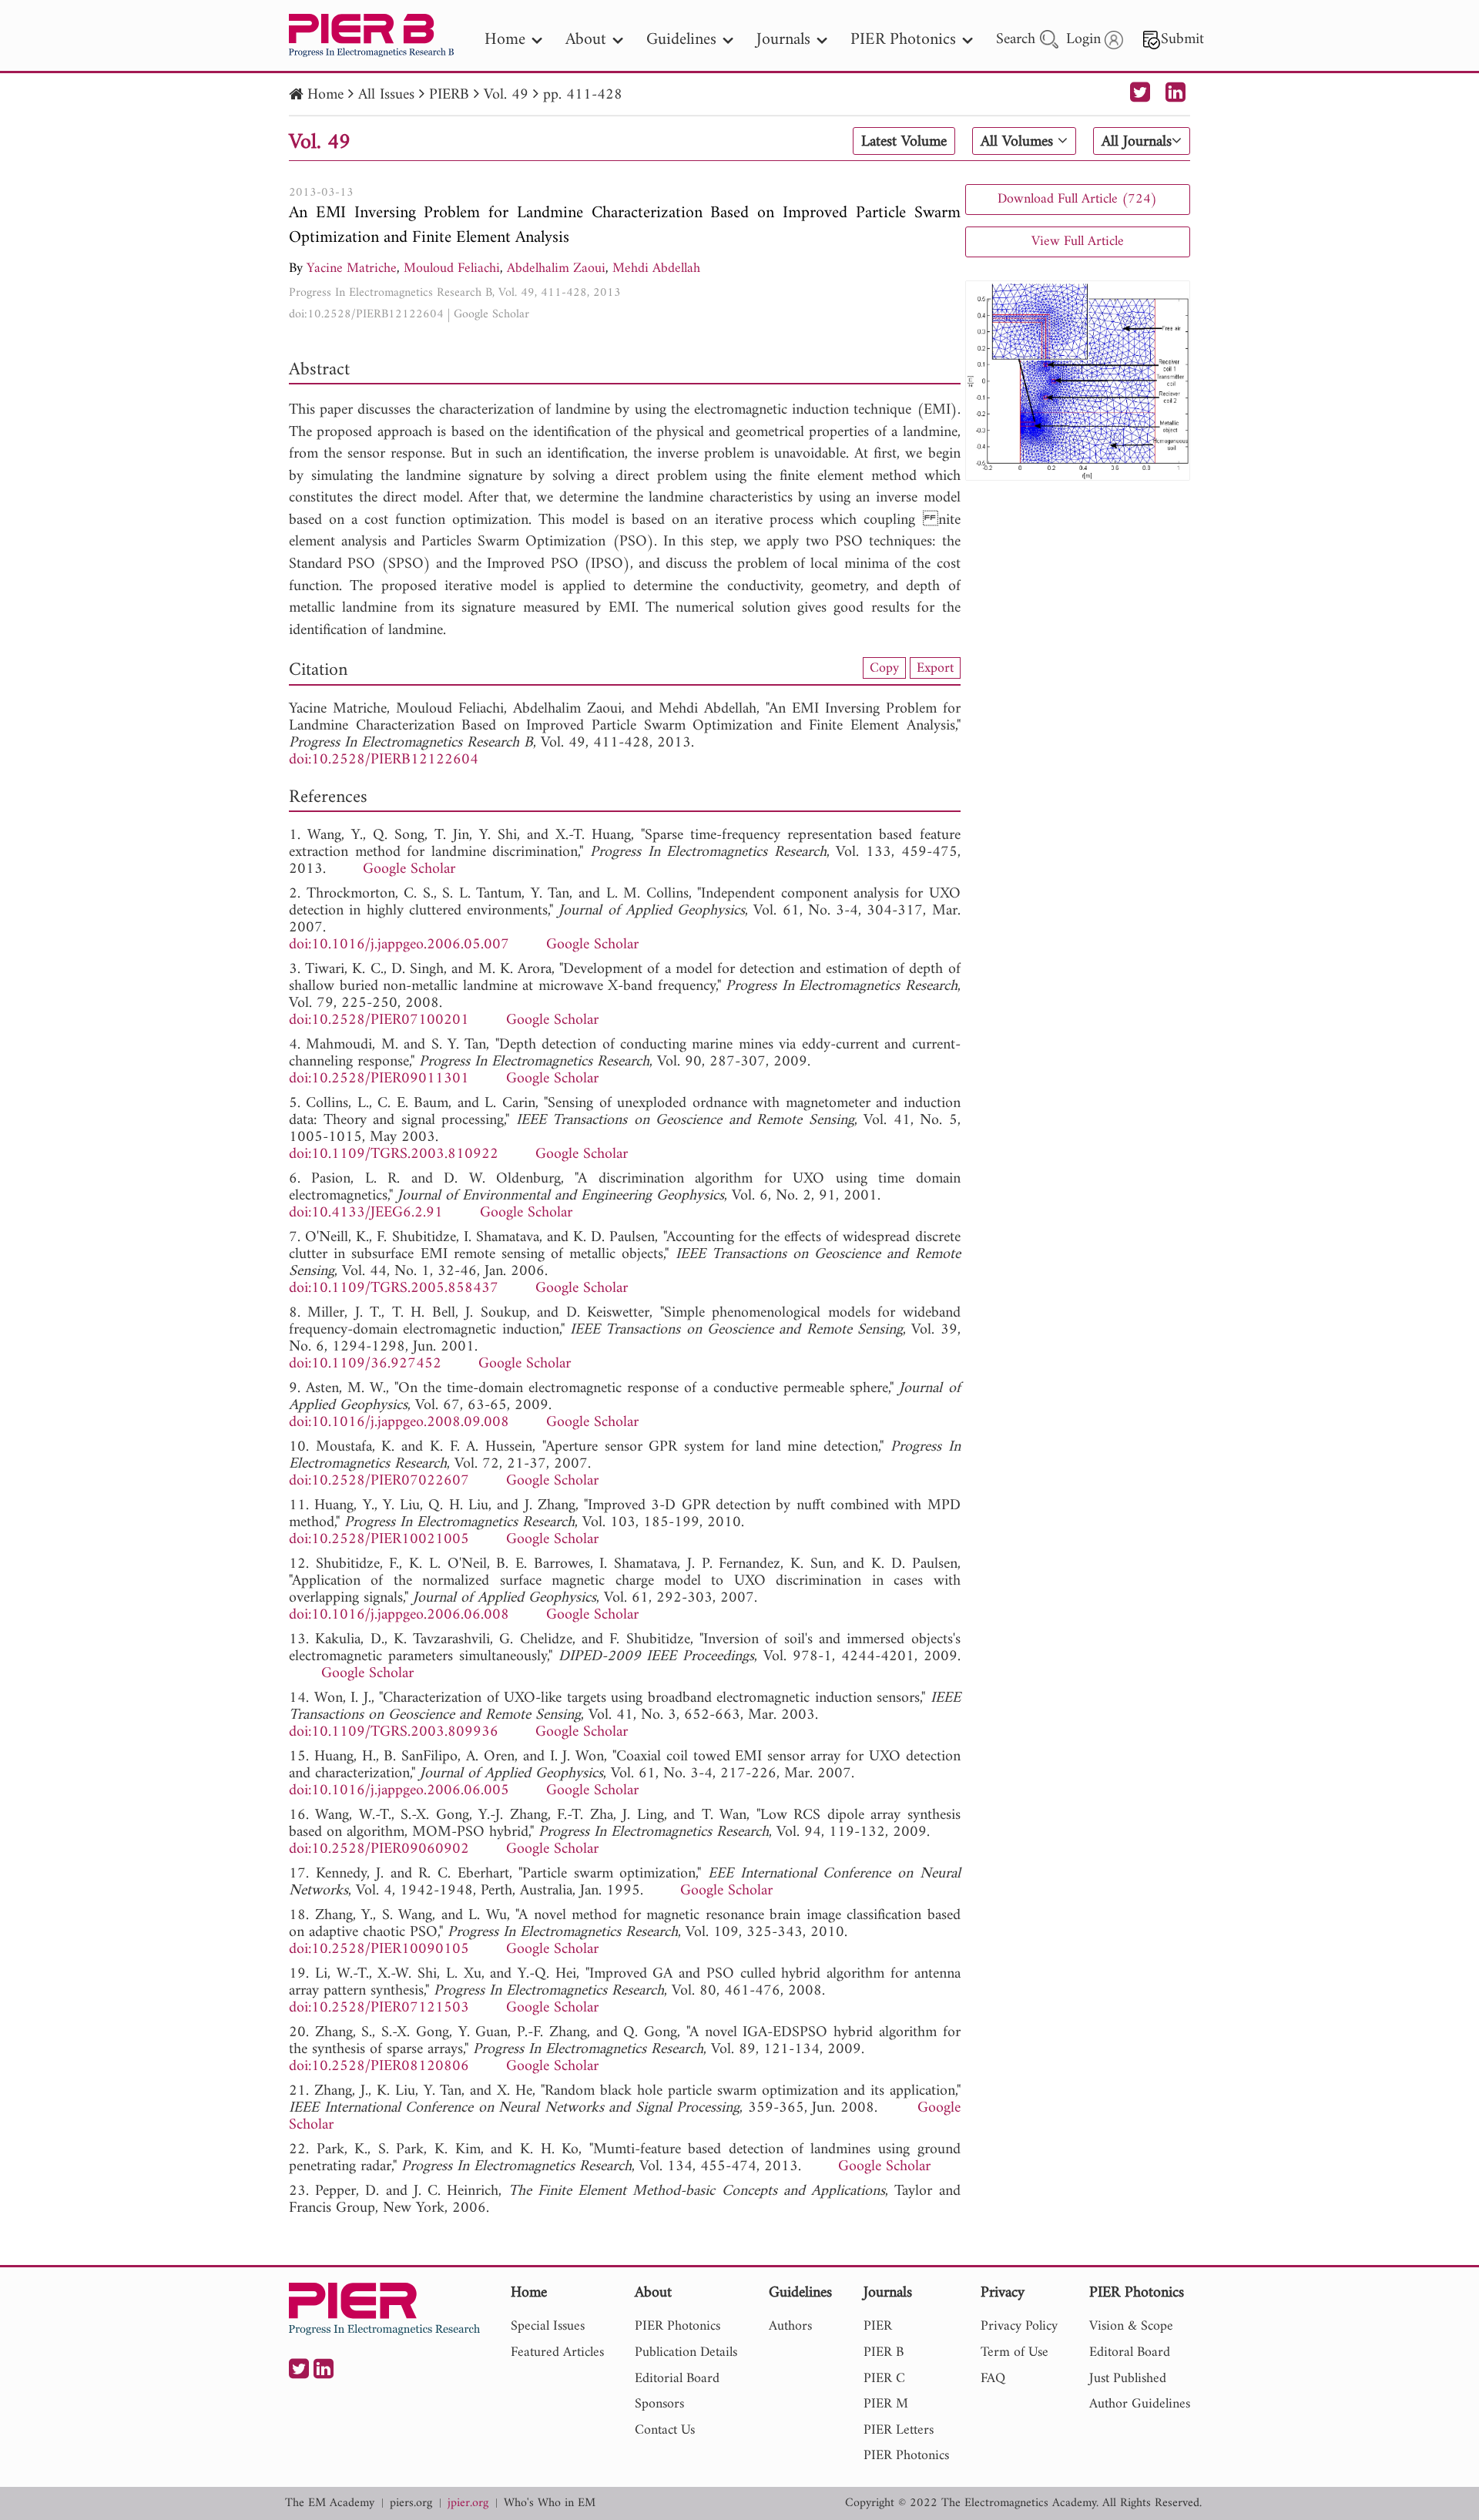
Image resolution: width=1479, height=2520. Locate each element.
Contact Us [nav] (665, 2430)
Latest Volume (904, 142)
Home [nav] (505, 40)
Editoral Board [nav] (1130, 2352)
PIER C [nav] (884, 2379)
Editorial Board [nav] (677, 2379)
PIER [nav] (878, 2326)
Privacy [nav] (1003, 2294)
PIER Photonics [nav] (903, 40)
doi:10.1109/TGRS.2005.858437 (394, 1289)
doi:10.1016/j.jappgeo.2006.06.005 (399, 1791)
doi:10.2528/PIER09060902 (379, 1849)
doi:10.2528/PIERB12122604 (366, 314)
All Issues (386, 95)
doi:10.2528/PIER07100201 (379, 1020)
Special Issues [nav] (548, 2326)
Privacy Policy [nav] (1019, 2326)
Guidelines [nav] (681, 40)
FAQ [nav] (993, 2379)
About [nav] (586, 40)
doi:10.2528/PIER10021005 (379, 1540)
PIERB (449, 95)
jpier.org (468, 2503)
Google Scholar (491, 314)
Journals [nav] (783, 40)
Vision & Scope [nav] (1131, 2326)
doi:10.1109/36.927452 (365, 1364)
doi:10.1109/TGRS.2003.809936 (394, 1732)
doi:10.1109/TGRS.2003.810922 (394, 1154)
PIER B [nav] (884, 2352)
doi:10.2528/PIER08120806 (379, 2067)
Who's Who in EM (550, 2503)
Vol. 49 (506, 95)
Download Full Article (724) (1077, 199)
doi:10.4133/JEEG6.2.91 (366, 1213)
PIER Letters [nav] (899, 2430)
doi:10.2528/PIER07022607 (379, 1481)
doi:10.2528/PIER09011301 (379, 1079)
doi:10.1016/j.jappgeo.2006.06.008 (399, 1615)
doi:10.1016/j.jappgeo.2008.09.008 (399, 1423)
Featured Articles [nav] (557, 2352)
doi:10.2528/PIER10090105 (379, 1950)
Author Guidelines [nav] (1140, 2404)
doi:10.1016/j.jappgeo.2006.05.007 (399, 945)
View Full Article (1078, 242)
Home (325, 95)
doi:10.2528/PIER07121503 (379, 2008)
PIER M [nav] (886, 2404)
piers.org (411, 2503)
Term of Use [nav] (1015, 2352)
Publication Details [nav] (686, 2352)
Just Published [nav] (1128, 2379)
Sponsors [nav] (659, 2404)
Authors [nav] (790, 2326)
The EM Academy (330, 2503)
